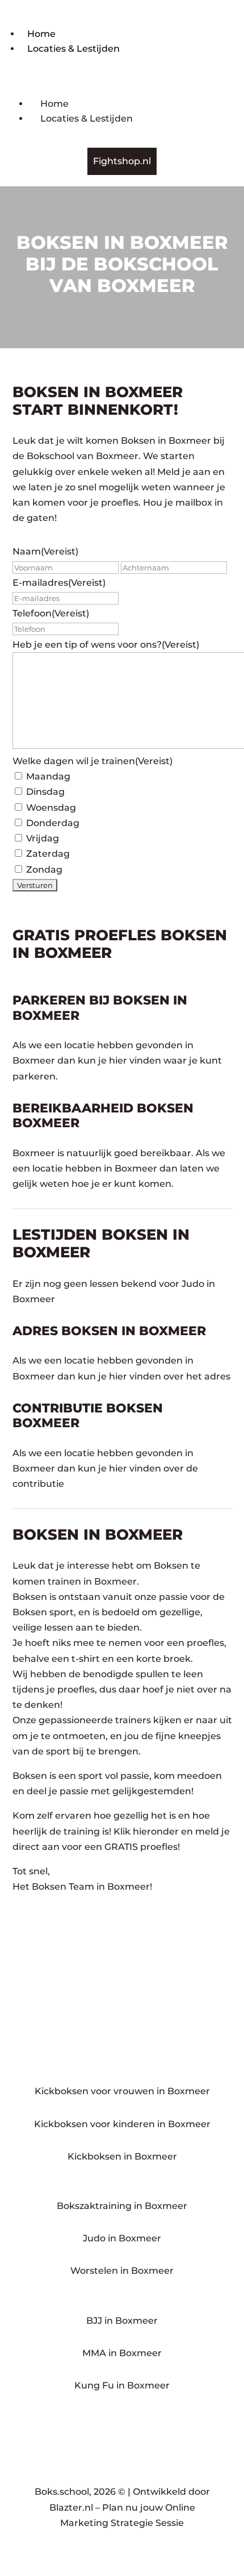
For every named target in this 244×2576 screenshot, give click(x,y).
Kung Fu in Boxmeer (122, 2385)
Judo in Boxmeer (122, 2238)
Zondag (44, 870)
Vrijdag (43, 838)
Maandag (48, 776)
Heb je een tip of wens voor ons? (106, 645)
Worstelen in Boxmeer (122, 2271)
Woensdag (51, 808)
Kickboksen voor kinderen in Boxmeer (122, 2124)
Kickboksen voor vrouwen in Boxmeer (122, 2091)
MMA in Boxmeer (122, 2353)
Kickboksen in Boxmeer (122, 2156)
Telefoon (51, 613)
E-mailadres (59, 583)
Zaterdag (48, 854)
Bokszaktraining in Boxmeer (122, 2206)
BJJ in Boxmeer (122, 2321)
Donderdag (53, 823)
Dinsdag (45, 792)
